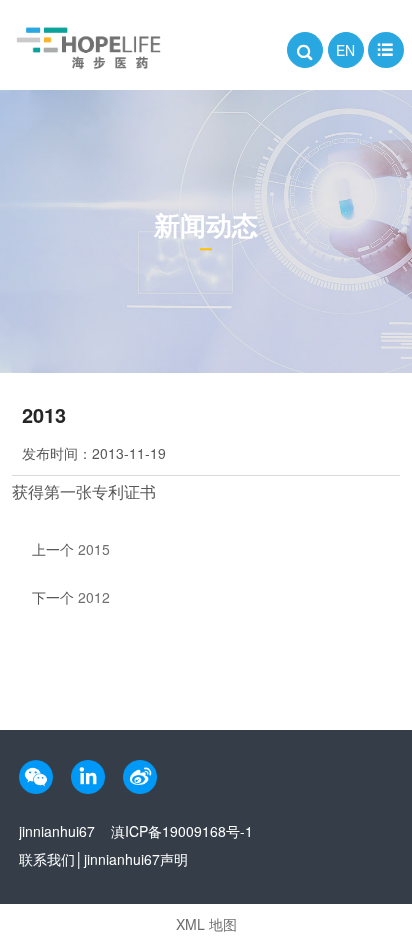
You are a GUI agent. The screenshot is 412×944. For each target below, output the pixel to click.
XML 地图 (206, 924)
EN (345, 50)
